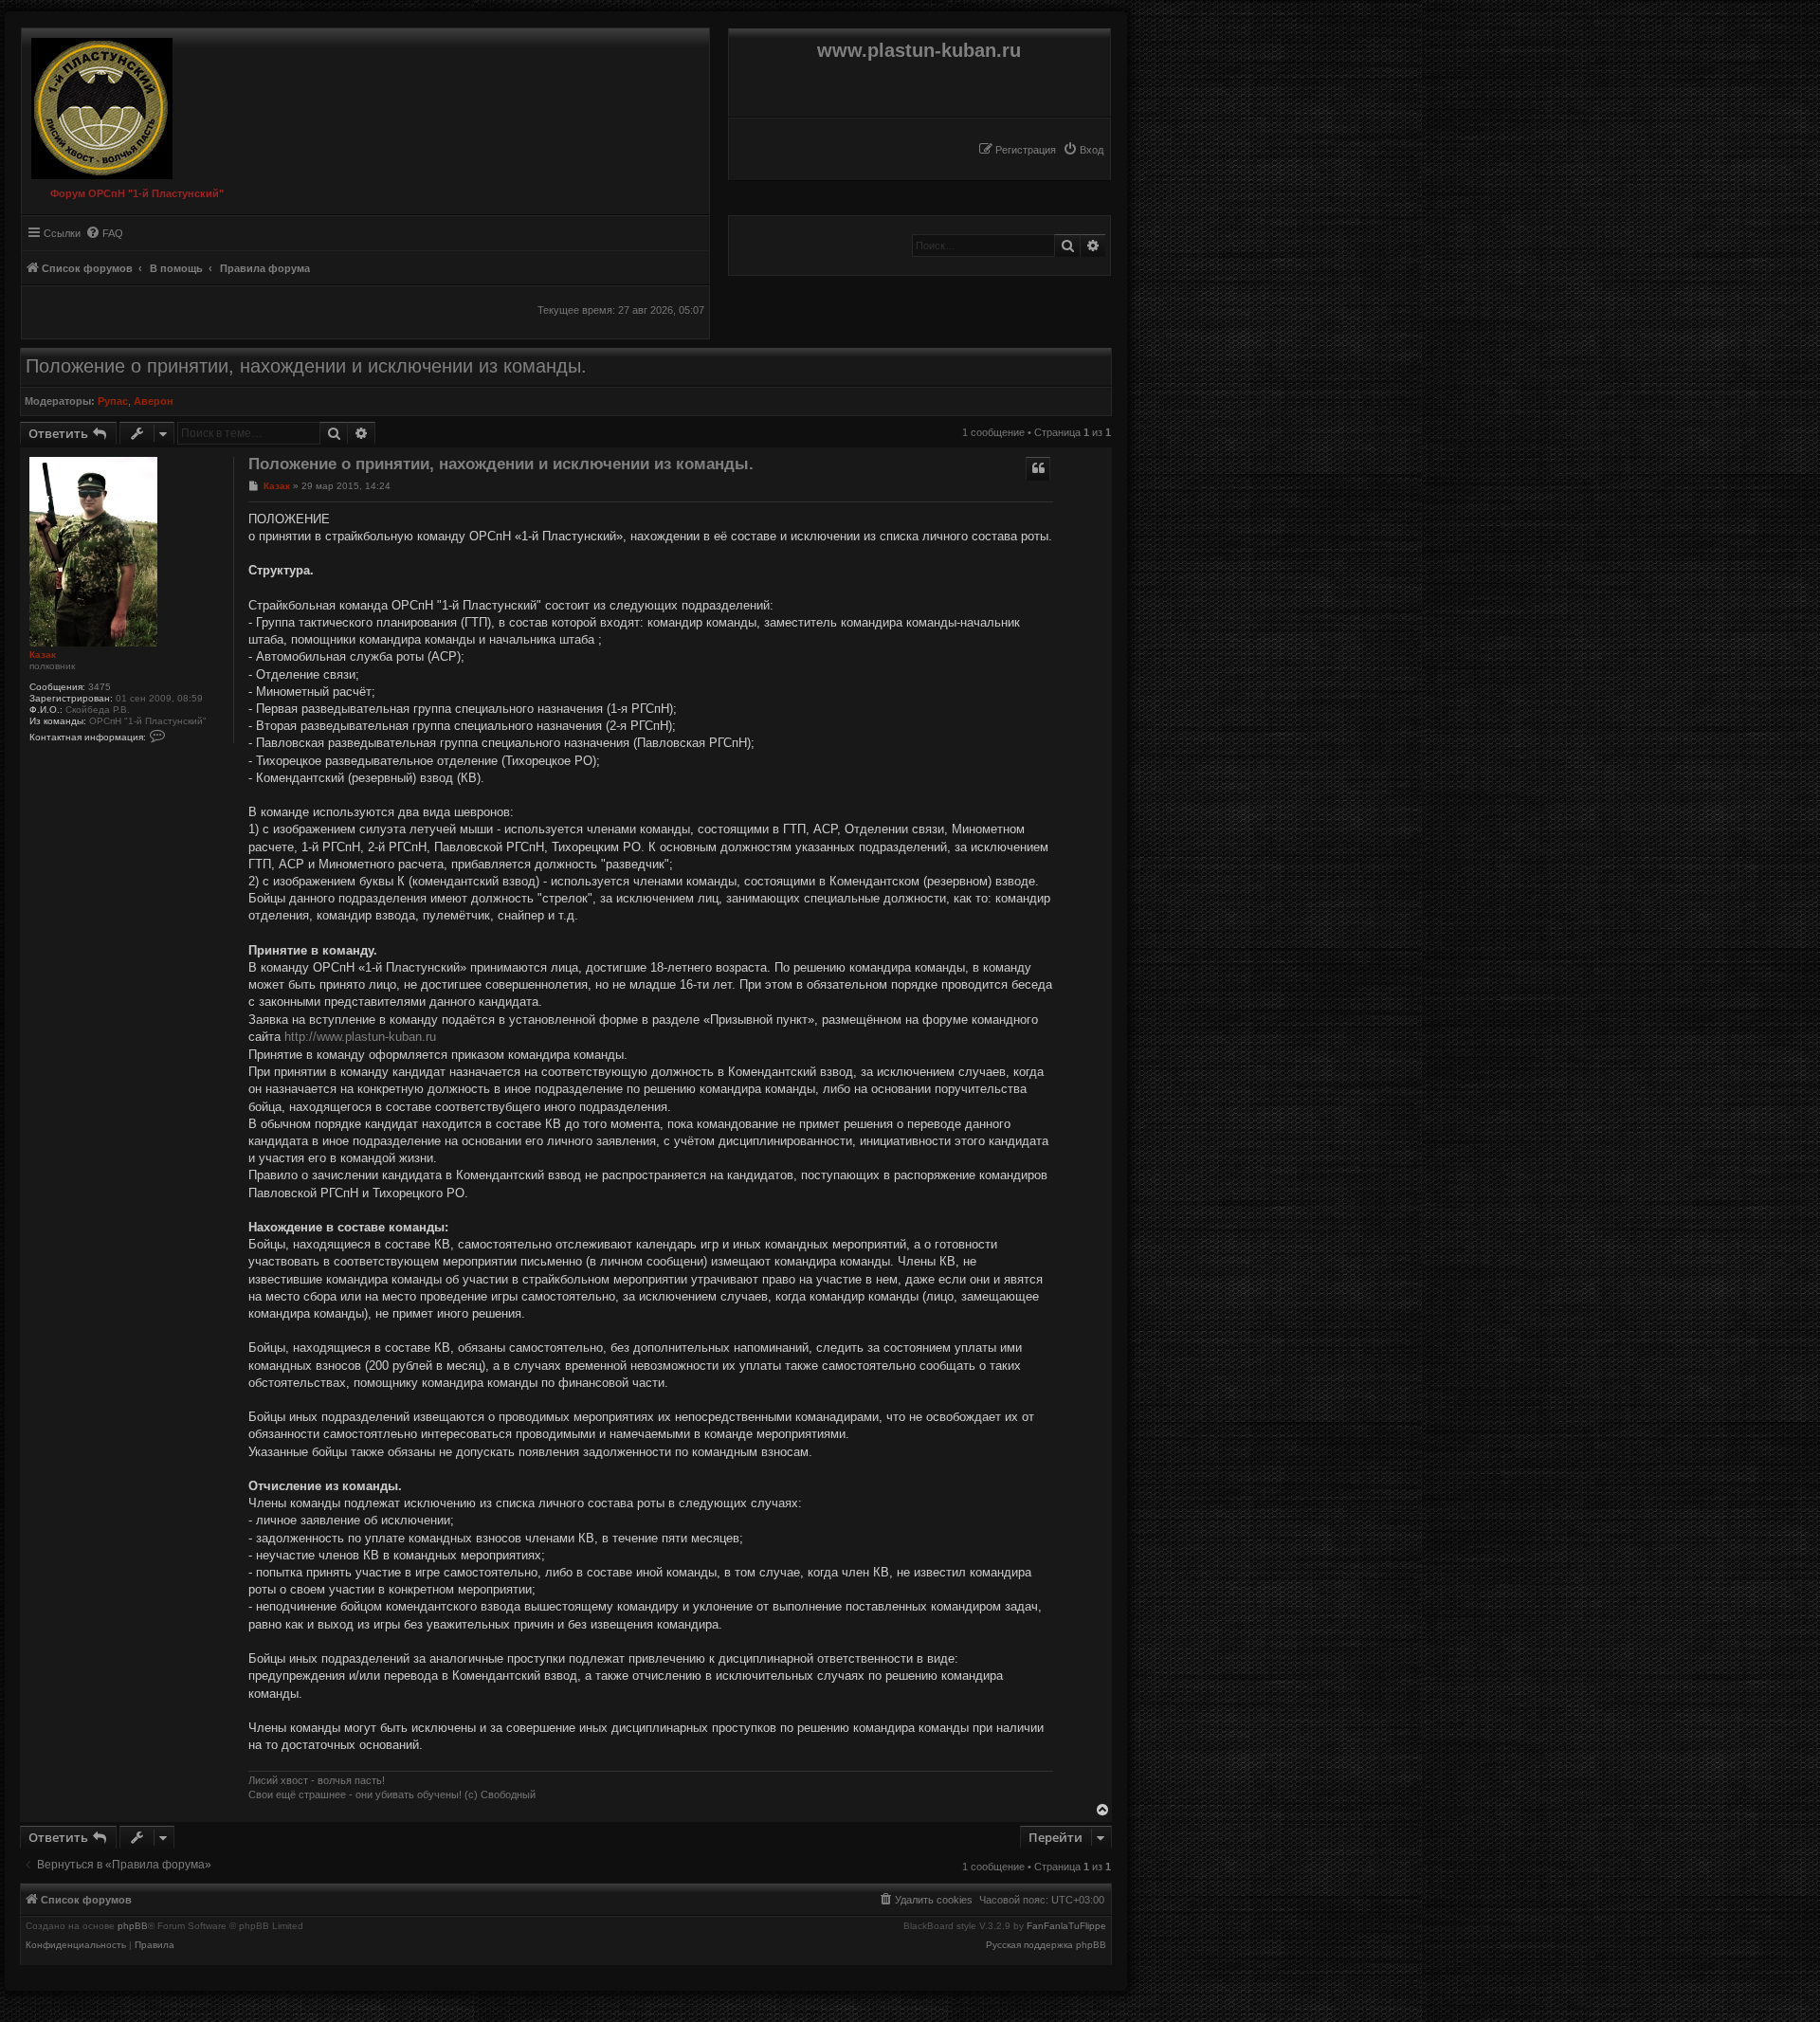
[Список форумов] (97, 104)
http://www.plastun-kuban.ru (360, 1037)
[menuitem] (1083, 150)
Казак (43, 655)
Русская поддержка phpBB (1046, 1945)
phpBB (133, 1926)
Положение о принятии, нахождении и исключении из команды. (306, 366)
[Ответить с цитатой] (1038, 468)
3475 (100, 687)
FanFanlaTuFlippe (1066, 1926)
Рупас (113, 401)
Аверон (154, 401)
